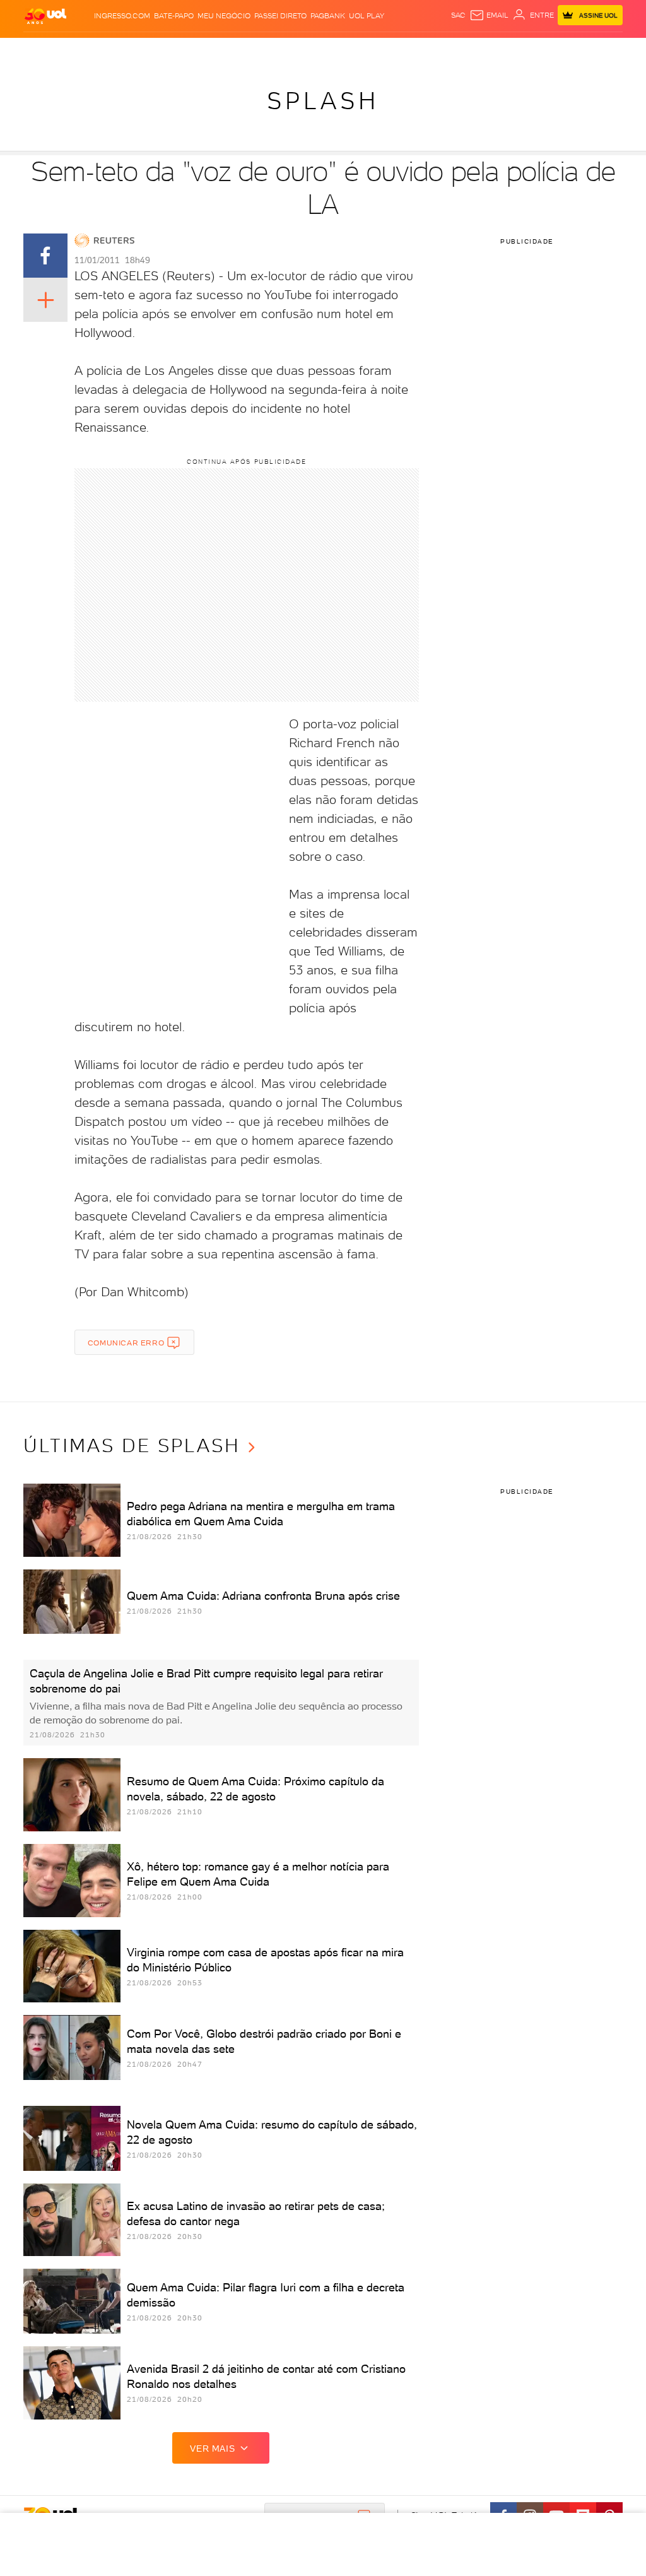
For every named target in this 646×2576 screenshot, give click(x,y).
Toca (562, 50)
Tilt (417, 50)
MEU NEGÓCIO (224, 16)
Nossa (501, 50)
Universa (359, 50)
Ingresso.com (122, 16)
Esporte (293, 50)
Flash (58, 50)
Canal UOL (467, 50)
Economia (230, 50)
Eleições (89, 50)
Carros (194, 50)
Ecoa (435, 50)
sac (458, 15)
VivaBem (394, 50)
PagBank (328, 16)
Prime (540, 50)
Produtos (25, 50)
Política (161, 50)
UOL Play (367, 16)
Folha (263, 50)
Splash (326, 50)
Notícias (125, 50)
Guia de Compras (607, 50)
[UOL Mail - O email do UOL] (489, 15)
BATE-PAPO (174, 16)
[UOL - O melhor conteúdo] (45, 15)
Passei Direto (280, 16)
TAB (521, 50)
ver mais (212, 2449)
